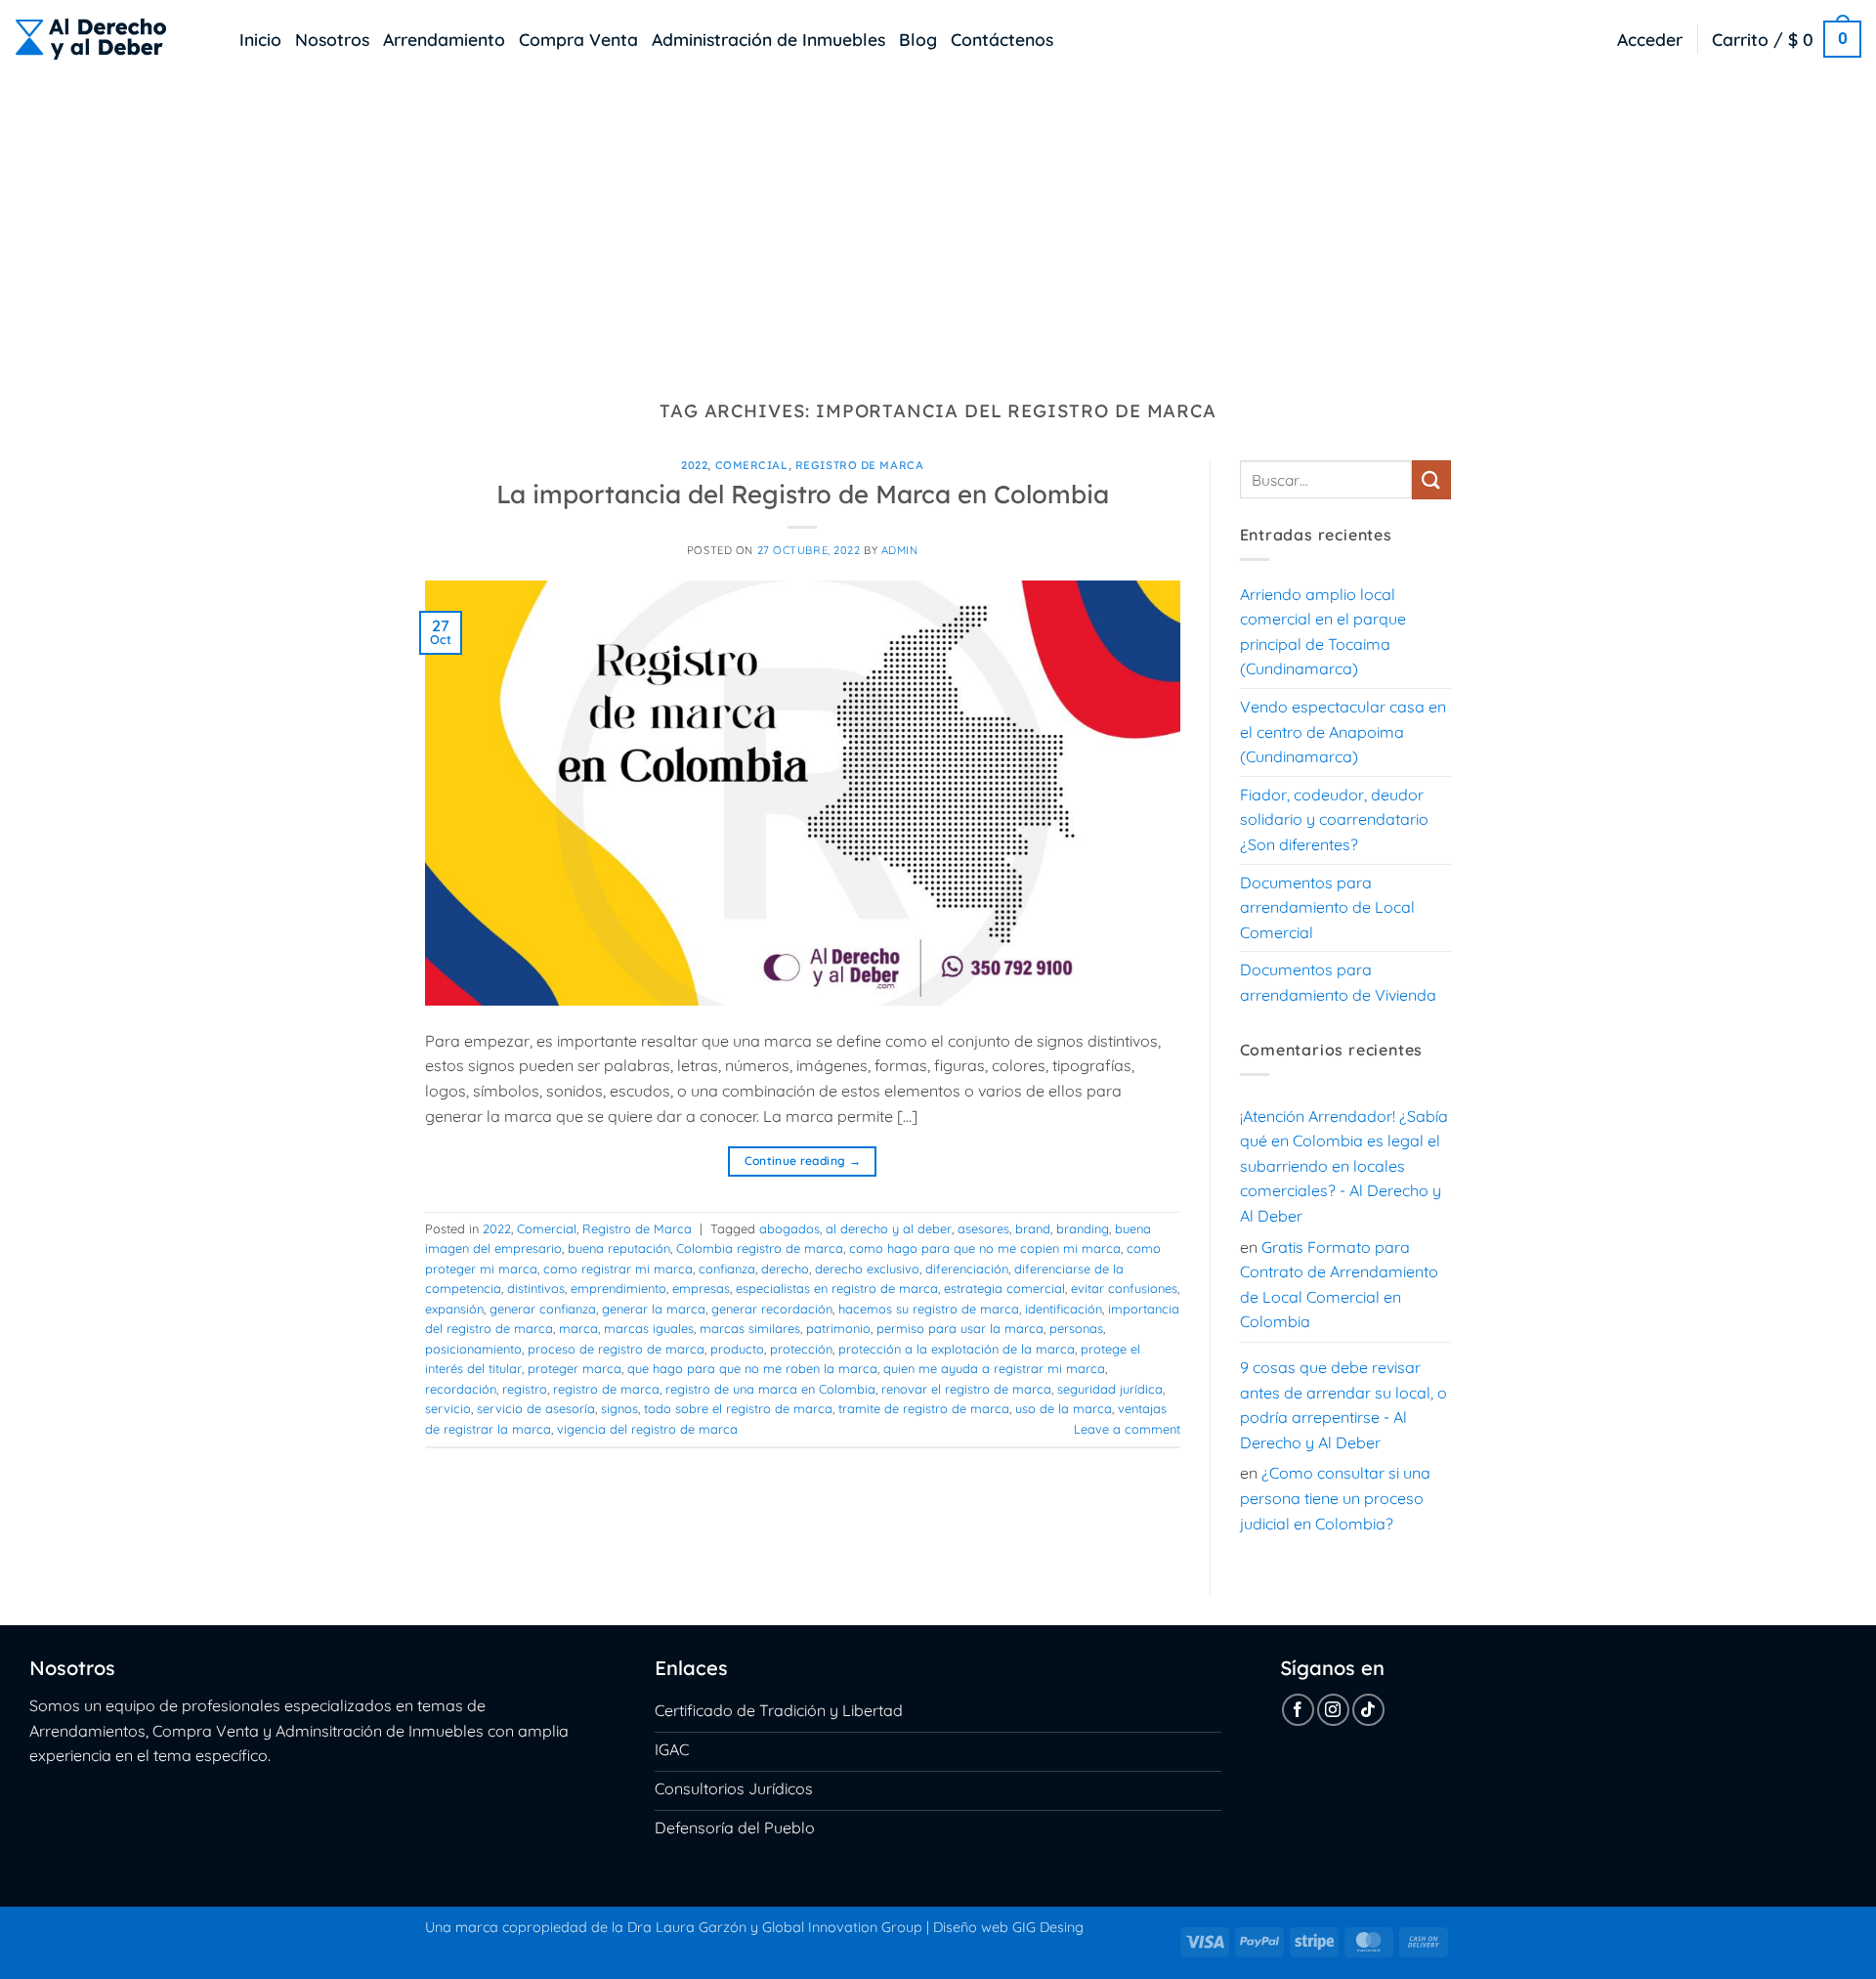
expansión (454, 1309)
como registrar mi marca (618, 1269)
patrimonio (838, 1328)
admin (900, 550)
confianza (727, 1269)
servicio (448, 1408)
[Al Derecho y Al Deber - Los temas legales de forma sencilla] (112, 39)
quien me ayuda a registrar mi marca (994, 1368)
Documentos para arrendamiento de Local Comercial (1327, 907)
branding (1083, 1228)
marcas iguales (649, 1328)
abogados (789, 1228)
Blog (918, 39)
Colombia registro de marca (760, 1248)
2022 (694, 465)
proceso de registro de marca (616, 1349)
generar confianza (543, 1309)
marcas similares (750, 1328)
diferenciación (967, 1269)
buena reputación (619, 1248)
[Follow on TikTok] (1368, 1710)
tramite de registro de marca (924, 1408)
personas (1076, 1328)
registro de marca (606, 1389)
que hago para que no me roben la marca (752, 1368)
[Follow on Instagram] (1333, 1710)
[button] (1650, 39)
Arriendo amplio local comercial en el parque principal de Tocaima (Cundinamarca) (1323, 632)
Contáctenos (1002, 39)
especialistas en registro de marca (837, 1288)
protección (801, 1349)
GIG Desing (1048, 1927)
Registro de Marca (860, 465)
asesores (983, 1228)
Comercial (752, 465)
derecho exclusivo (867, 1269)
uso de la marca (1064, 1408)
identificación (1064, 1309)
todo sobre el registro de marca (738, 1408)
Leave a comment (1127, 1429)
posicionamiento (473, 1349)
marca (578, 1328)
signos (619, 1408)
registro (525, 1389)
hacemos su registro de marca (929, 1309)
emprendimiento (618, 1288)
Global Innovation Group (842, 1927)
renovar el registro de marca (966, 1389)
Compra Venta (578, 39)
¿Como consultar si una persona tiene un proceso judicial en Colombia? (1335, 1498)
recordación (461, 1389)
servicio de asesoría (536, 1408)
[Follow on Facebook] (1298, 1710)
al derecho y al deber (889, 1228)
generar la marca (654, 1309)
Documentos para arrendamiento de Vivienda (1338, 982)
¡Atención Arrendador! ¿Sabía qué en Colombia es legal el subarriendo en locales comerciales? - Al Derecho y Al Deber (1344, 1166)
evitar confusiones (1124, 1288)
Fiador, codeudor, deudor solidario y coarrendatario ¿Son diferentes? (1334, 819)
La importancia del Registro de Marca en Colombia (803, 494)
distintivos (536, 1288)
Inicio (260, 39)
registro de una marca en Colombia (770, 1389)
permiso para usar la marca (960, 1328)
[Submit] (1431, 479)
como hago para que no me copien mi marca (985, 1248)
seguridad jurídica (1110, 1389)
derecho (785, 1269)
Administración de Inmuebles (768, 39)
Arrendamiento (444, 39)
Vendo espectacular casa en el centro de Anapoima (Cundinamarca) (1343, 731)
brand (1033, 1228)
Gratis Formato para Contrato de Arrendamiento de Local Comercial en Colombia (1339, 1285)
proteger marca (575, 1368)
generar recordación (772, 1309)
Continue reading (803, 1161)
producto (737, 1349)
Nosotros (332, 39)
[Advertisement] (938, 225)
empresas (701, 1288)
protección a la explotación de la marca (957, 1349)
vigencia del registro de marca (647, 1429)
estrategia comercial (1004, 1288)
